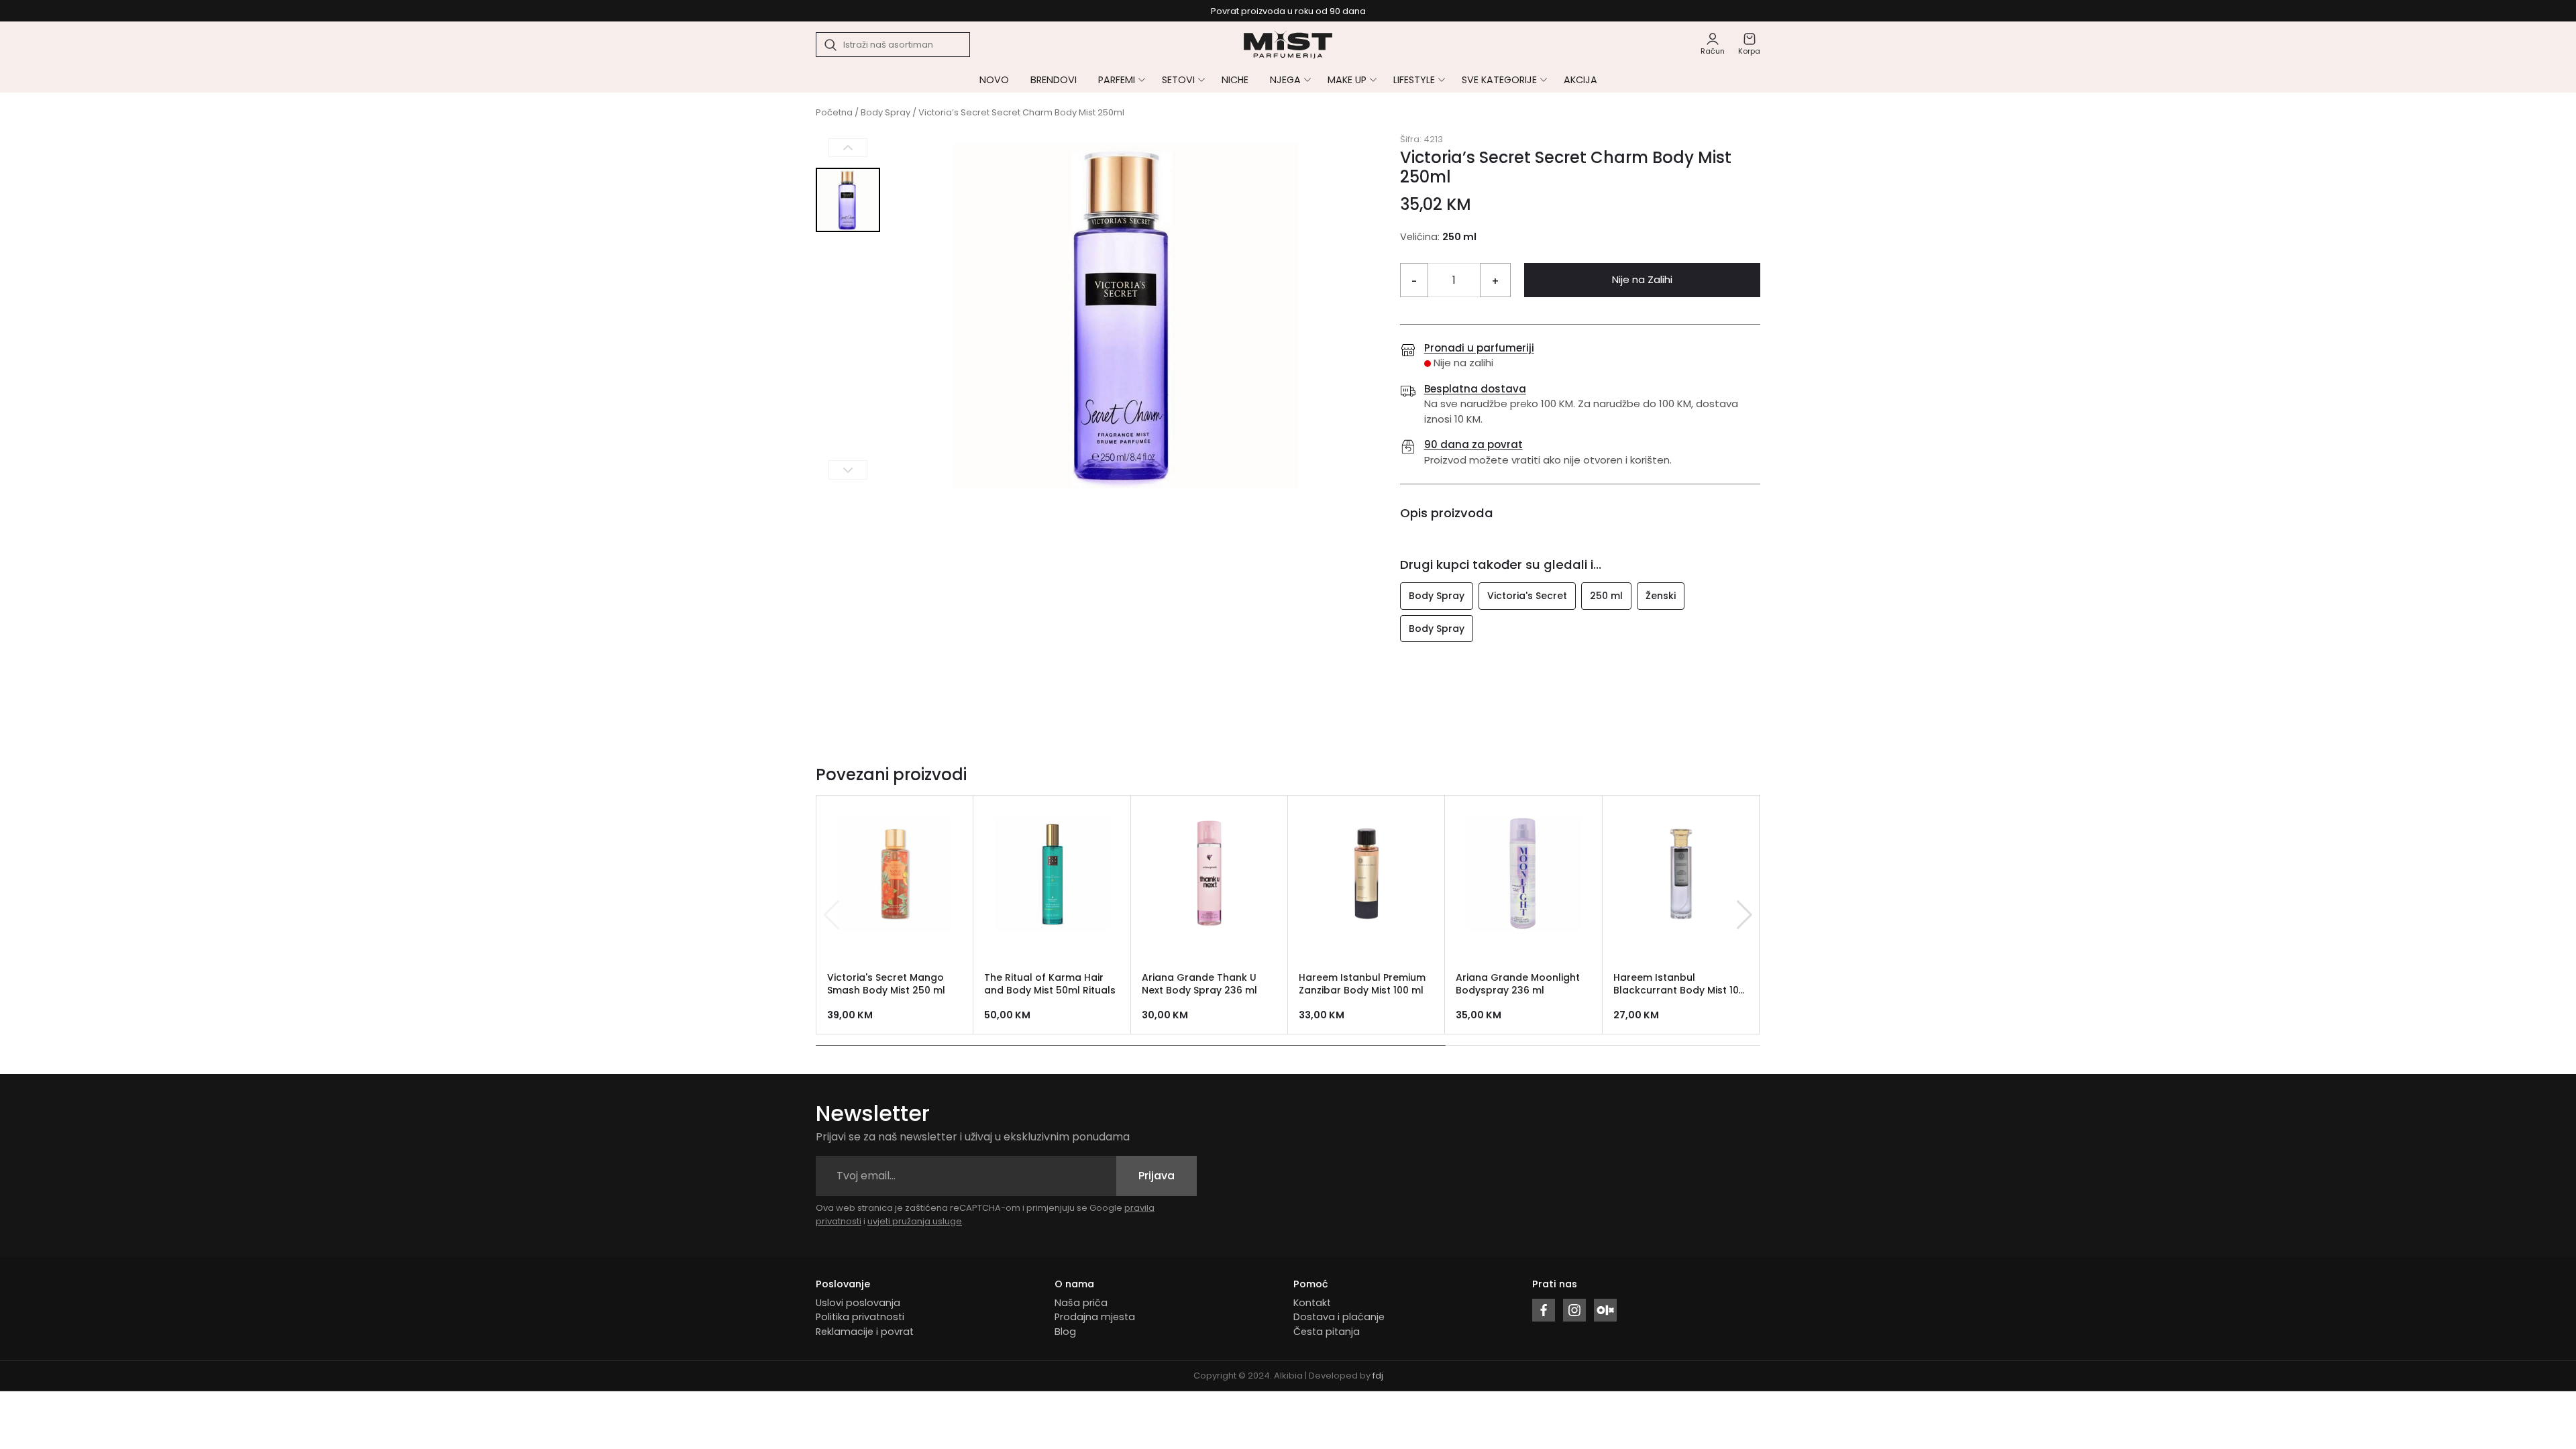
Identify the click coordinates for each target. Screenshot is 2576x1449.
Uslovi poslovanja (858, 1303)
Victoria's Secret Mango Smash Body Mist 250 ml (886, 984)
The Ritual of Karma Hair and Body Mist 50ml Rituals (1050, 984)
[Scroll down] (848, 470)
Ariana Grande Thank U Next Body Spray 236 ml (1199, 984)
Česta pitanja (1327, 1332)
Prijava (1157, 1176)
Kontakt (1312, 1303)
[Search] (831, 45)
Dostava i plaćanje (1339, 1317)
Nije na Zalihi (1642, 279)
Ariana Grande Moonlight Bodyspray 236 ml (1518, 984)
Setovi (1178, 80)
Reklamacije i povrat (865, 1332)
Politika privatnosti (860, 1317)
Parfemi (1117, 80)
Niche (1235, 80)
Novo (994, 80)
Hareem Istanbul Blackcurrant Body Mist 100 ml (1679, 990)
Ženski (1661, 596)
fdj (1378, 1376)
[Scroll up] (848, 148)
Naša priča (1081, 1303)
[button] (1745, 915)
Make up (1347, 80)
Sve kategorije (1499, 80)
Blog (1065, 1332)
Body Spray (885, 112)
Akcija (1580, 80)
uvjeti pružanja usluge (915, 1221)
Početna (834, 112)
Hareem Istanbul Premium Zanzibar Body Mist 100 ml (1362, 984)
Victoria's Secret (1527, 596)
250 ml (1606, 596)
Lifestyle (1414, 80)
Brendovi (1054, 80)
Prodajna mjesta (1095, 1317)
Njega (1285, 80)
